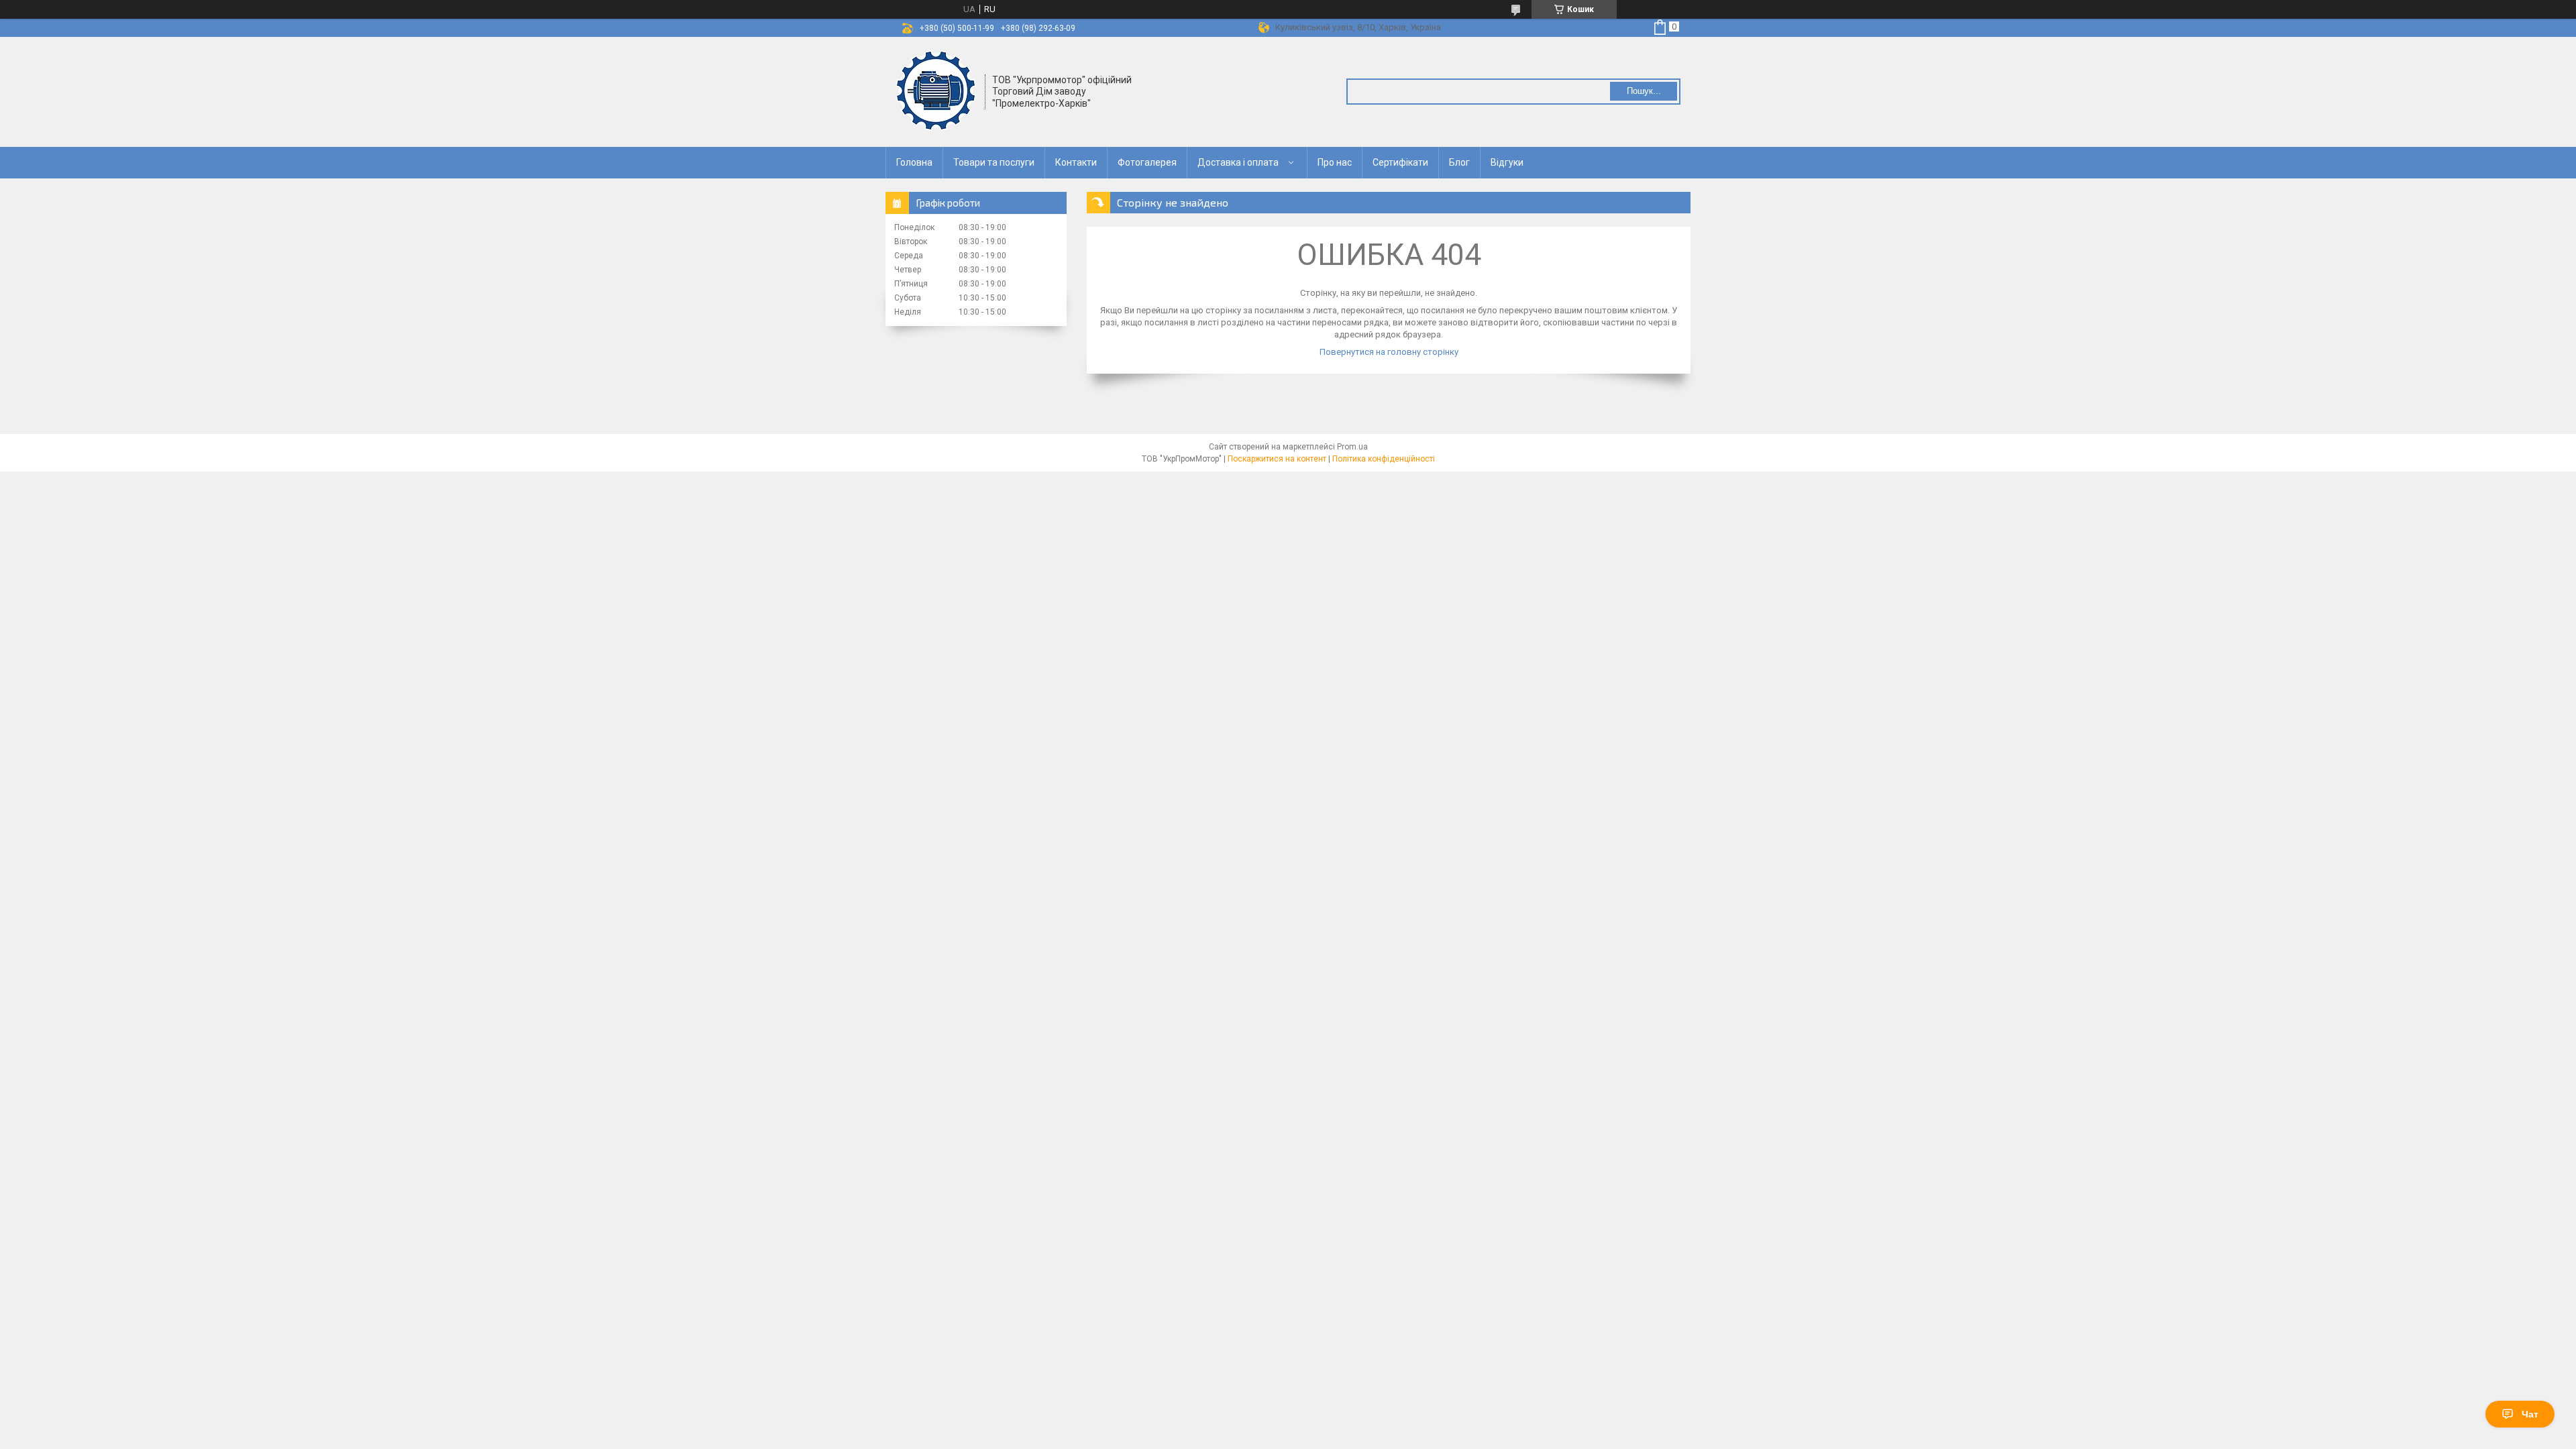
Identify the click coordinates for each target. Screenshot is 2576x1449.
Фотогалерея (1147, 162)
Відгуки (1507, 162)
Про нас (1335, 162)
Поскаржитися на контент (1277, 459)
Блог (1459, 162)
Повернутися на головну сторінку (1389, 352)
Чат (2530, 1414)
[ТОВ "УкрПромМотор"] (936, 91)
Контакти (1076, 162)
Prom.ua (1352, 447)
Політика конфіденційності (1384, 459)
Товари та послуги (994, 162)
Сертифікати (1400, 162)
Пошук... (1644, 91)
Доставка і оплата (1238, 162)
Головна (914, 162)
